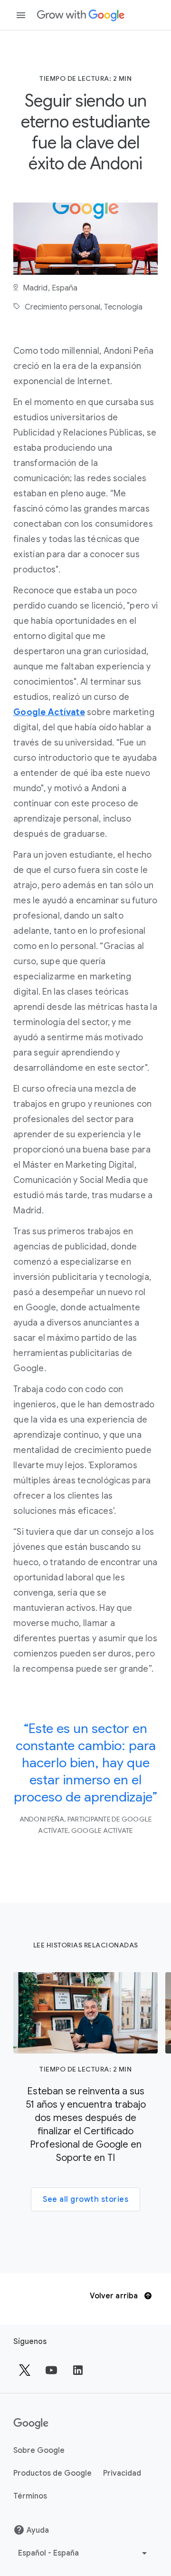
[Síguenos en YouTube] (51, 2370)
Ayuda (38, 2530)
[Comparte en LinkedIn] (78, 2370)
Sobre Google (39, 2450)
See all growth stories (85, 2199)
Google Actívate (49, 712)
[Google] (81, 15)
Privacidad (122, 2473)
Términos (30, 2496)
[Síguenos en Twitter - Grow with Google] (25, 2370)
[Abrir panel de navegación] (21, 15)
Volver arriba (115, 2296)
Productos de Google (52, 2473)
